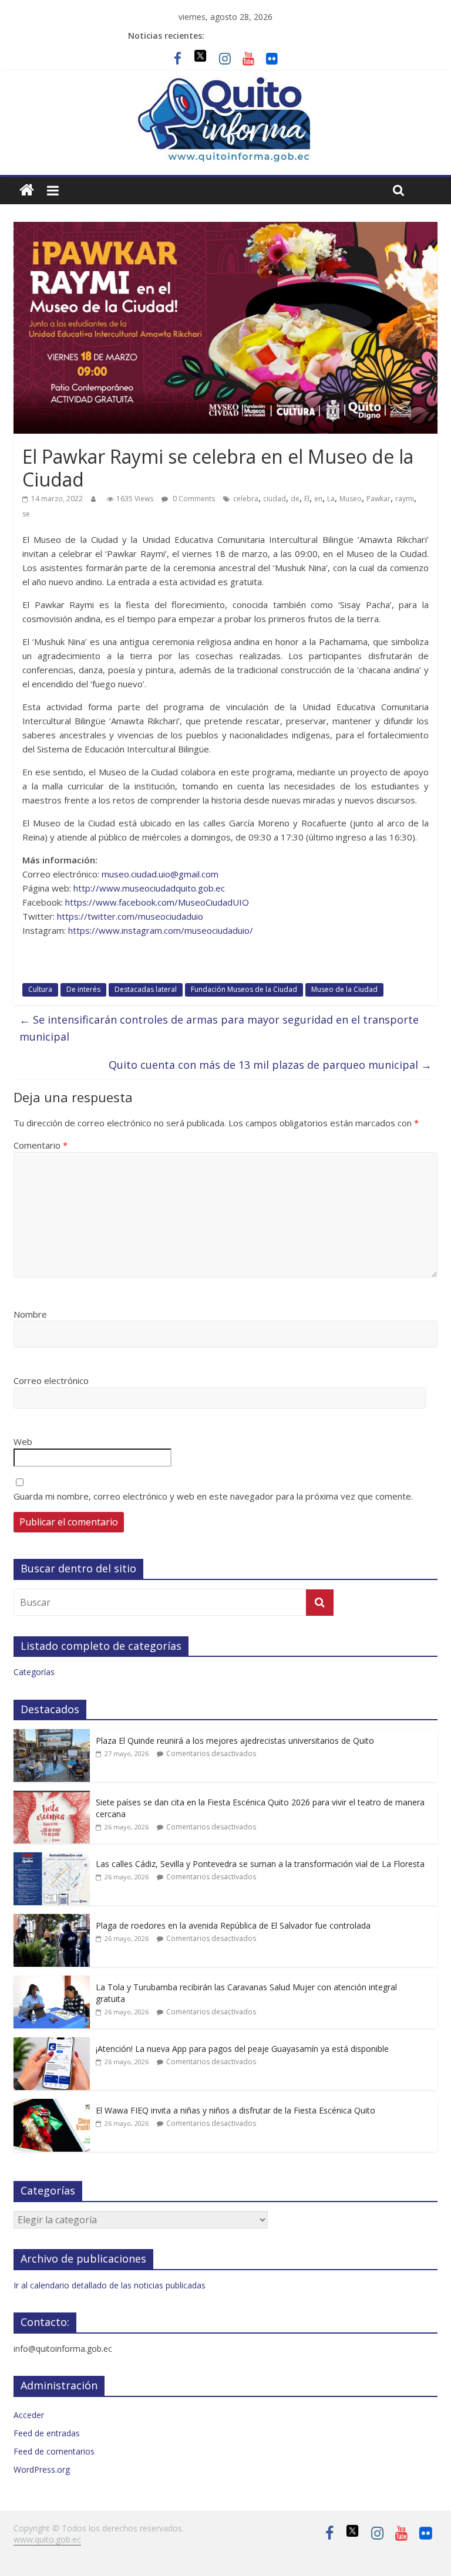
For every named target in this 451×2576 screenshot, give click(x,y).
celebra (246, 499)
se (26, 514)
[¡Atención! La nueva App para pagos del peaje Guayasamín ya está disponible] (52, 2043)
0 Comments (193, 499)
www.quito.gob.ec (47, 2539)
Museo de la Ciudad (344, 989)
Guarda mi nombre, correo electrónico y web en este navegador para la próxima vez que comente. (213, 1496)
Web (23, 1441)
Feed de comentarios (54, 2451)
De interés (83, 989)
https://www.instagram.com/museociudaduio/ (161, 930)
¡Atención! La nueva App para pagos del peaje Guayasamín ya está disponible (242, 2049)
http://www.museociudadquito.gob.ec (149, 888)
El (307, 499)
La (331, 499)
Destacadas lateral (146, 989)
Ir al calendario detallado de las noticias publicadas (110, 2285)
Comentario (41, 1145)
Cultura (40, 989)
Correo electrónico (51, 1380)
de (295, 499)
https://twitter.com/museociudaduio (130, 916)
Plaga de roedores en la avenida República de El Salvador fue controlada (233, 1925)
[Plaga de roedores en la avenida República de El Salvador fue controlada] (52, 1920)
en (318, 499)
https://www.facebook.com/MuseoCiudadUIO (157, 902)
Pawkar (378, 499)
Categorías (34, 1672)
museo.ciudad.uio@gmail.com (160, 874)
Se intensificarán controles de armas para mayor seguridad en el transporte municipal (219, 1028)
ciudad (275, 499)
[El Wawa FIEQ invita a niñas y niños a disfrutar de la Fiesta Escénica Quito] (52, 2105)
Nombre (30, 1314)
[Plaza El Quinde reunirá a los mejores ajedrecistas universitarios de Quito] (52, 1735)
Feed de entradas (47, 2433)
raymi (405, 499)
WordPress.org (42, 2469)
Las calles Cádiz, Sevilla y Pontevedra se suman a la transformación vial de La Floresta (260, 1864)
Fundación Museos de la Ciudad (244, 989)
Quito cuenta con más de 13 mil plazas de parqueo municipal (270, 1065)
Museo (351, 499)
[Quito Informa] (225, 83)
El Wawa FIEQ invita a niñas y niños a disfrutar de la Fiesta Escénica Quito (235, 2110)
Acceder (29, 2415)
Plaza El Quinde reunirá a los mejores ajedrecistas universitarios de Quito (235, 1741)
